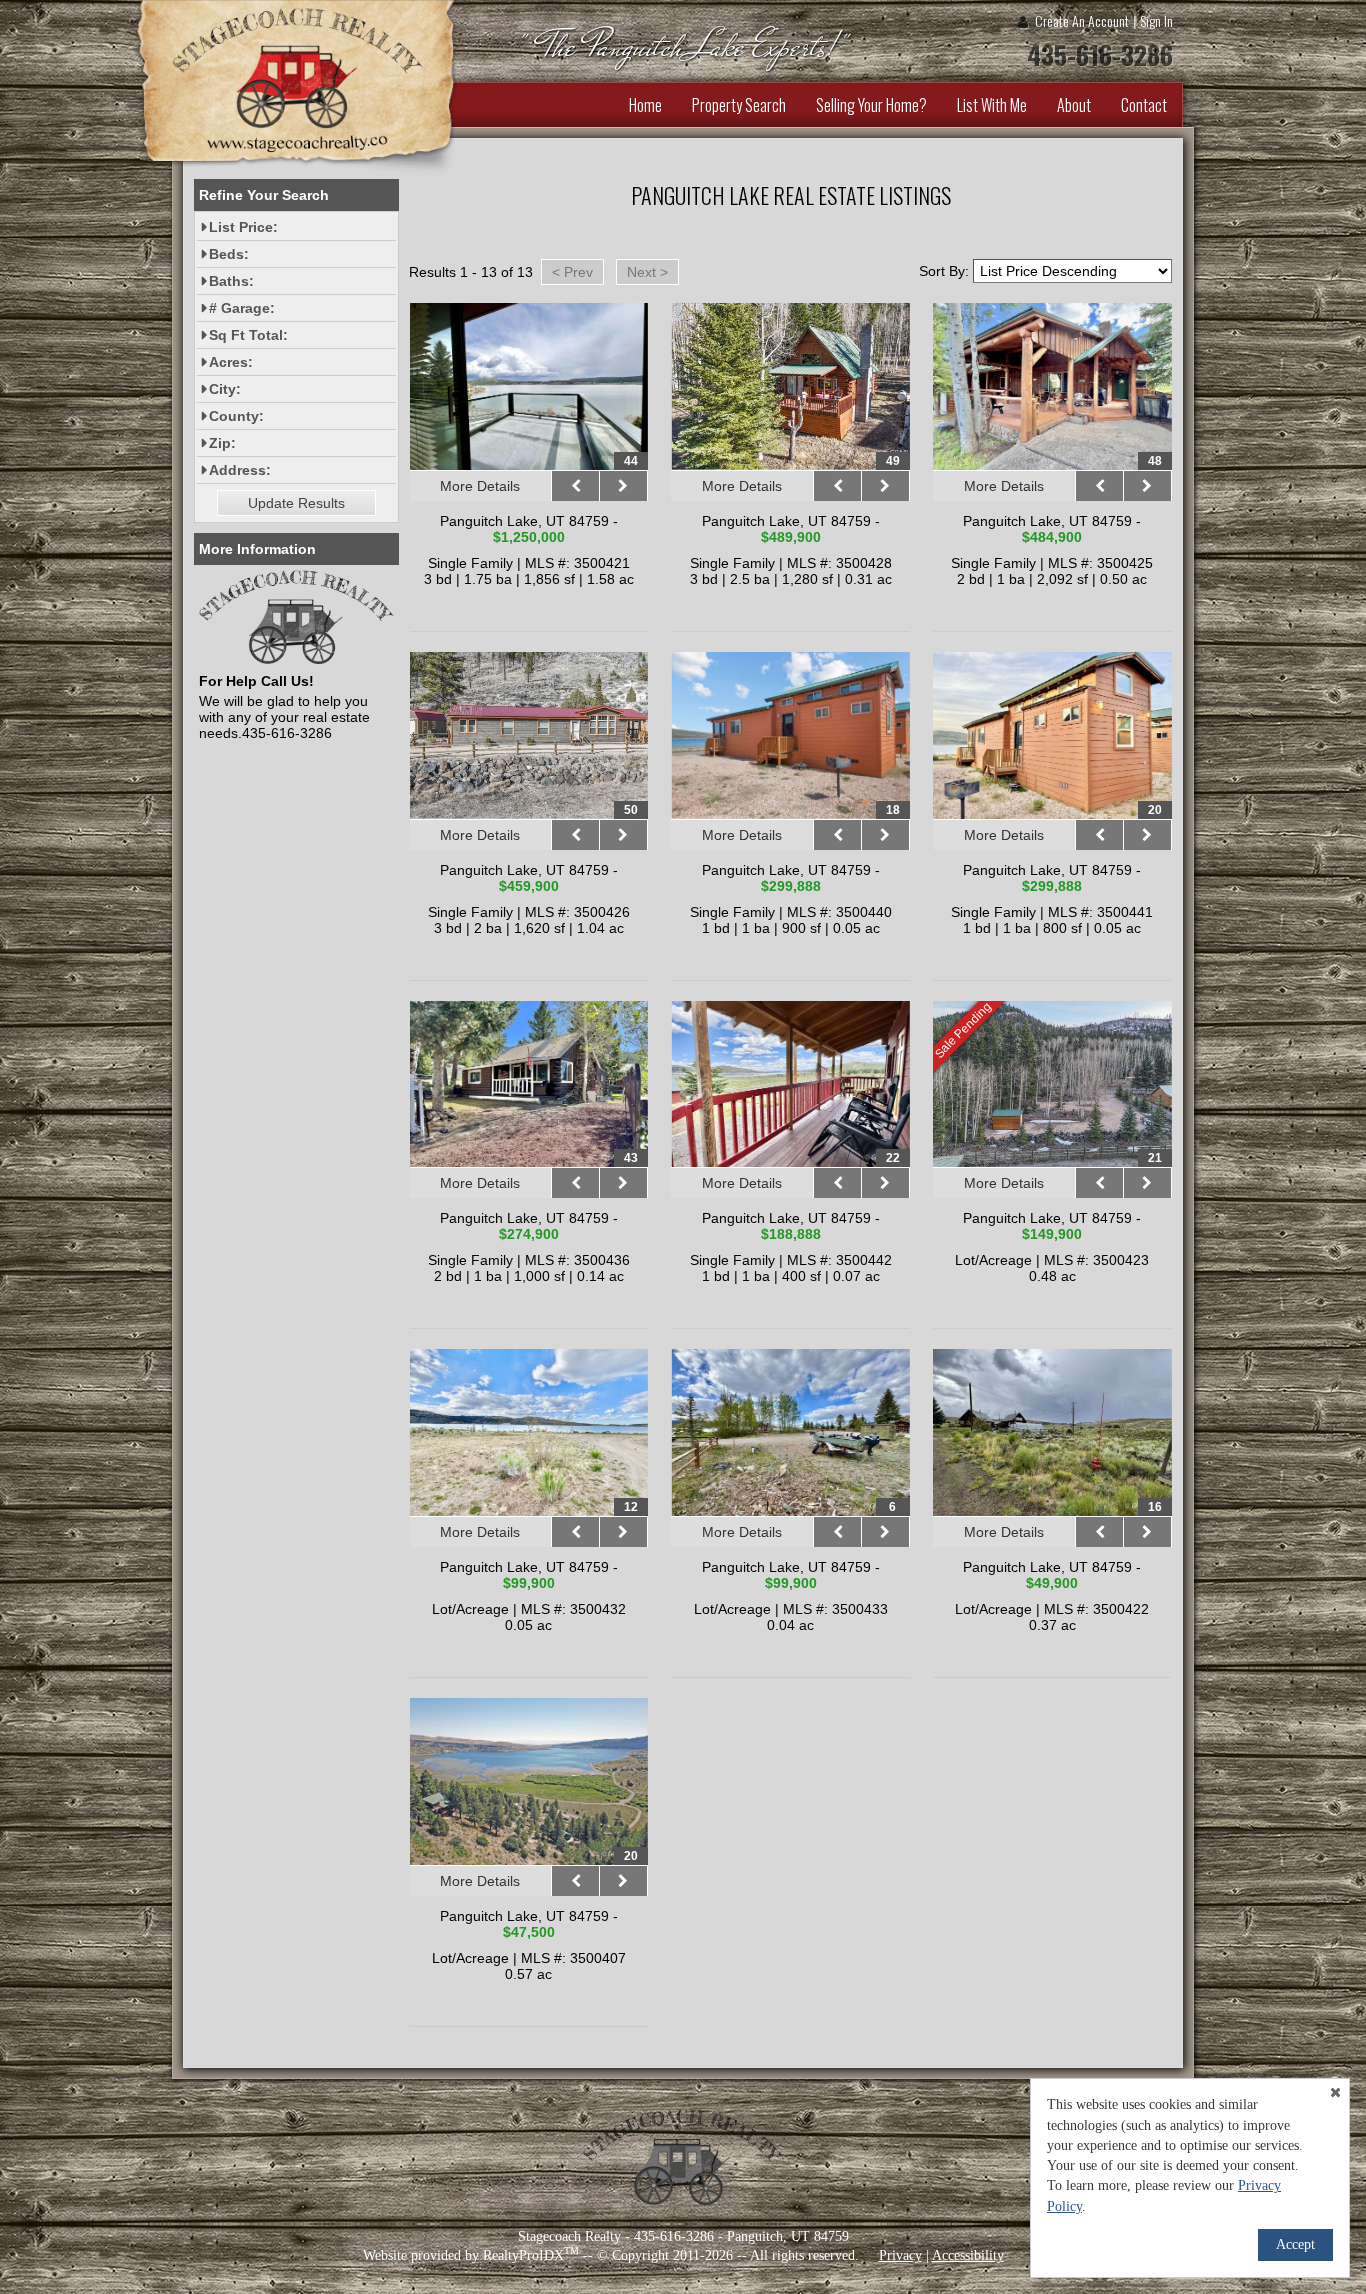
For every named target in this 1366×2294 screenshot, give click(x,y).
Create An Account (1082, 20)
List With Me (992, 105)
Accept (1295, 2244)
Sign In (1156, 20)
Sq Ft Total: (248, 335)
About (1074, 105)
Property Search (739, 105)
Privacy (900, 2255)
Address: (240, 470)
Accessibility (968, 2255)
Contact (1144, 105)
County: (236, 416)
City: (225, 389)
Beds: (229, 254)
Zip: (222, 443)
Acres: (231, 362)
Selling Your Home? (871, 105)
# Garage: (242, 308)
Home (645, 105)
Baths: (231, 281)
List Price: (243, 227)
